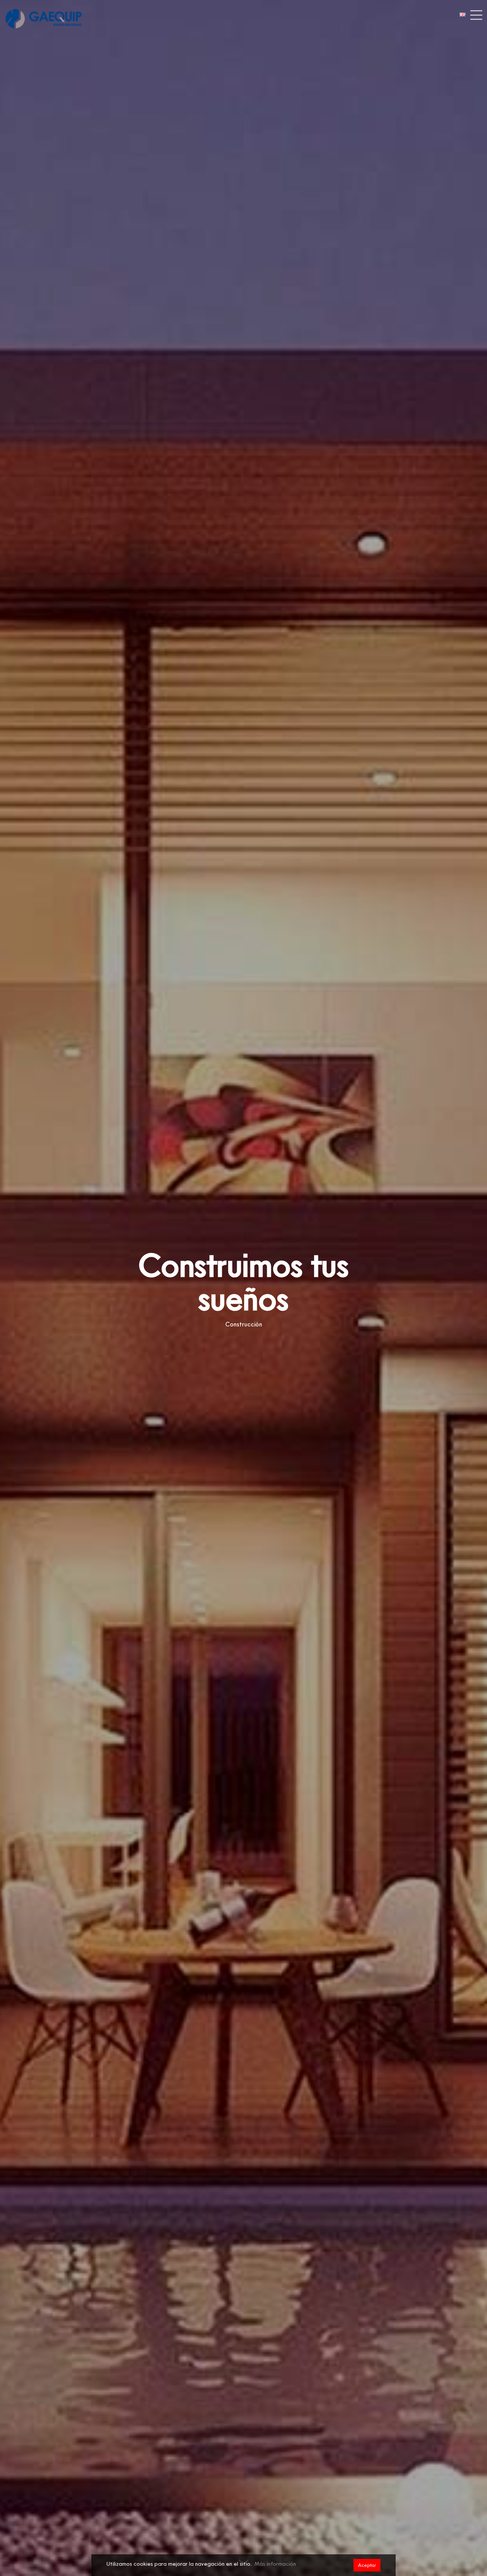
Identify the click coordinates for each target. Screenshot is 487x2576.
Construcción (244, 1324)
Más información (275, 2564)
